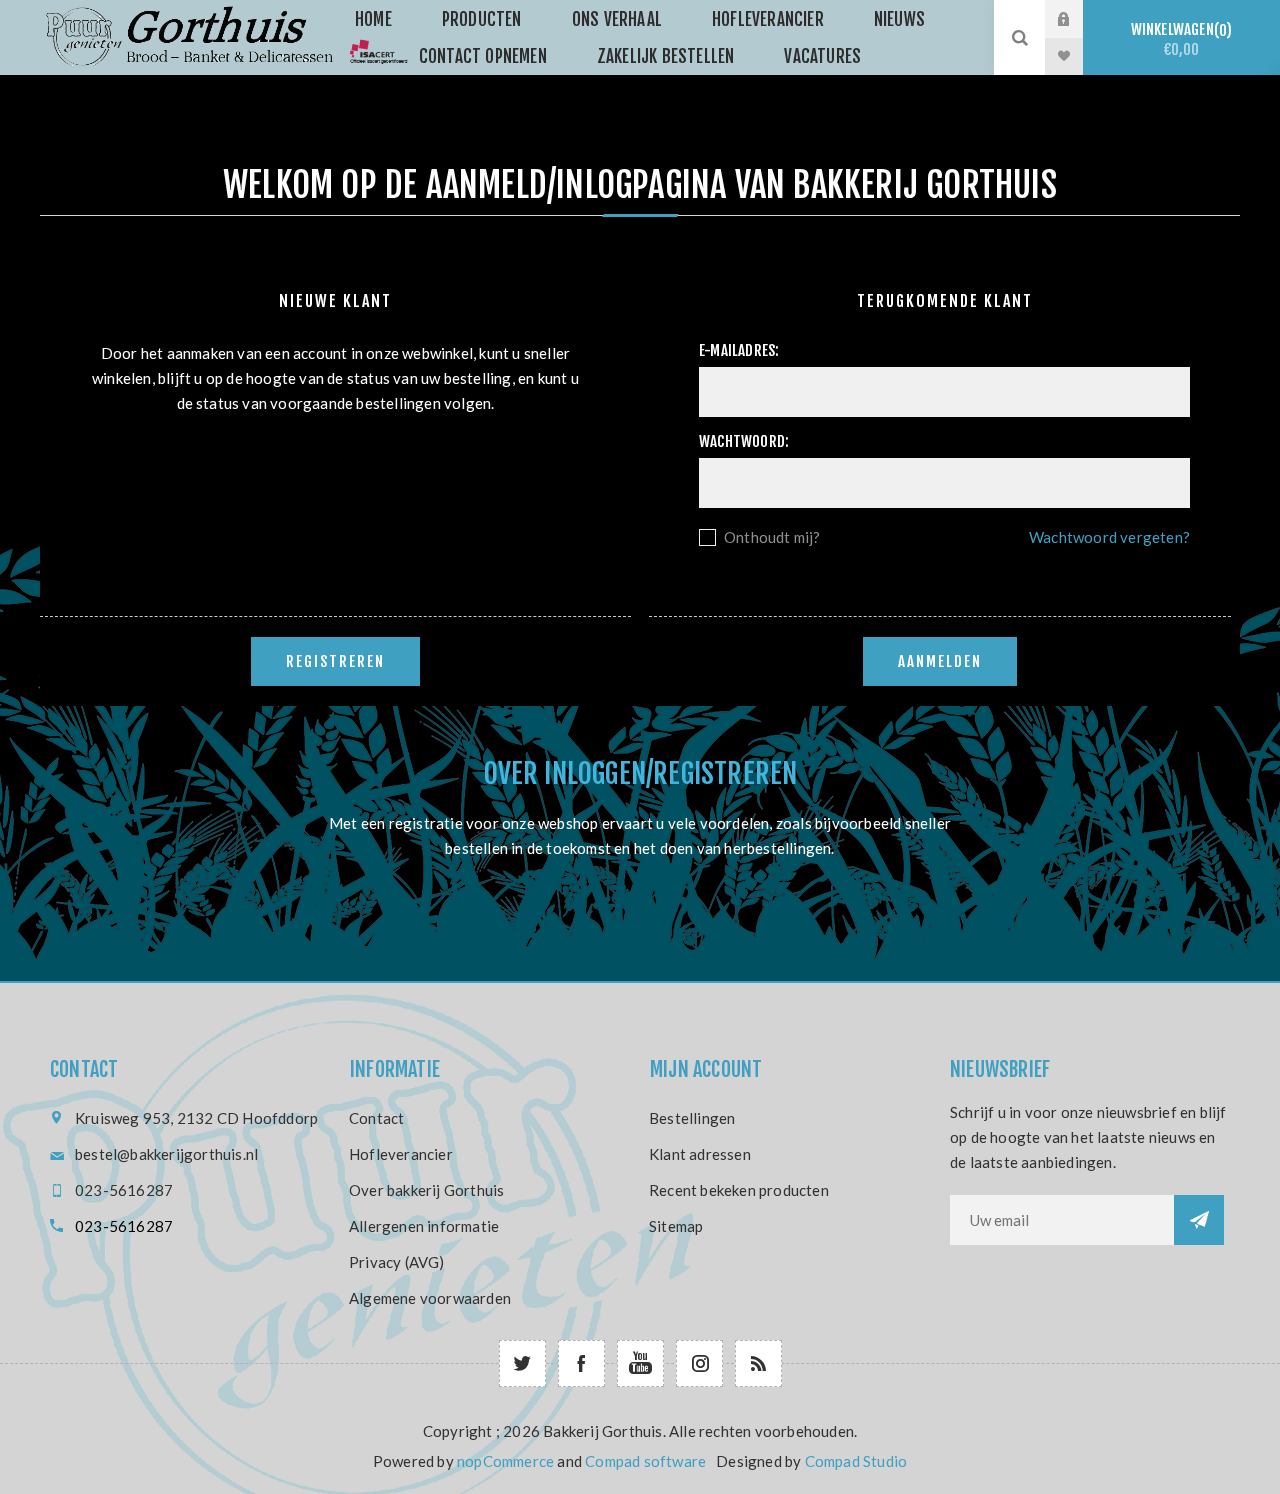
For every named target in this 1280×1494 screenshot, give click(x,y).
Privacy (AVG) (397, 1262)
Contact (376, 1118)
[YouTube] (640, 1363)
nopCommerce (505, 1461)
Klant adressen (700, 1154)
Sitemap (676, 1226)
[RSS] (758, 1363)
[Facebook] (581, 1363)
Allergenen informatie (424, 1226)
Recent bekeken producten (739, 1190)
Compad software (645, 1461)
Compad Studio (856, 1461)
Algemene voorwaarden (430, 1298)
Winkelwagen (1179, 39)
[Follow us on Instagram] (699, 1363)
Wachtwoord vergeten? (1109, 537)
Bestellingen (692, 1118)
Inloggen (1079, 19)
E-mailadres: (739, 350)
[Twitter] (522, 1363)
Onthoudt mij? (772, 537)
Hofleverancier (401, 1154)
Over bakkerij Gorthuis (426, 1190)
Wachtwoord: (744, 441)
